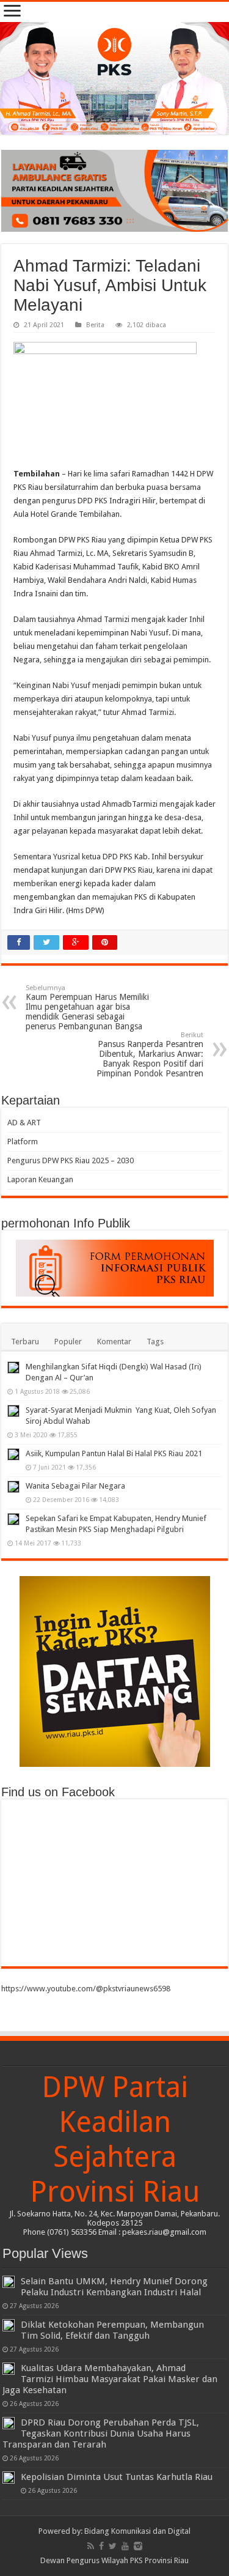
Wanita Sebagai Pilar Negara (75, 1486)
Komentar (114, 1342)
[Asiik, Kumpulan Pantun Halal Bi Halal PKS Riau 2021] (13, 1454)
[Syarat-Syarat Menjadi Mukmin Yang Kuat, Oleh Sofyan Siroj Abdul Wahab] (13, 1411)
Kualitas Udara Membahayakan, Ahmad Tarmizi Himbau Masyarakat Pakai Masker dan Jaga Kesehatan (110, 2379)
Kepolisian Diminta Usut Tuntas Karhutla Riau (117, 2477)
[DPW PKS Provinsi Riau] (114, 78)
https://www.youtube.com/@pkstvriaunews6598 (86, 1989)
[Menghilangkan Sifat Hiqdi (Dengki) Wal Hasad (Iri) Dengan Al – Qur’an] (13, 1368)
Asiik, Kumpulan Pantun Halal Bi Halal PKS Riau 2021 (114, 1453)
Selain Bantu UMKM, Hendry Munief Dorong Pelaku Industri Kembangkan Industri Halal (114, 2287)
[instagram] (138, 2546)
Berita (95, 325)
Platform (23, 1142)
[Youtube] (125, 2546)
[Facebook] (101, 2546)
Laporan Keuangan (40, 1179)
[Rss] (91, 2546)
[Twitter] (113, 2546)
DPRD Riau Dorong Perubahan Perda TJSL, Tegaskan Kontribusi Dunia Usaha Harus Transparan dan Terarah (101, 2434)
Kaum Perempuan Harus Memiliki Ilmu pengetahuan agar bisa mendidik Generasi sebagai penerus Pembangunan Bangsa (87, 1008)
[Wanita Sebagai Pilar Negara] (13, 1487)
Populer (68, 1342)
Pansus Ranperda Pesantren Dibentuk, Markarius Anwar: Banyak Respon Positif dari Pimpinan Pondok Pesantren (150, 1055)
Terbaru (25, 1342)
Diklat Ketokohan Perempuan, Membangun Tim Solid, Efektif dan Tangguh (112, 2330)
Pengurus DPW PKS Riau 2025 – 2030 (71, 1160)
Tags (155, 1342)
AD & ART (24, 1123)
